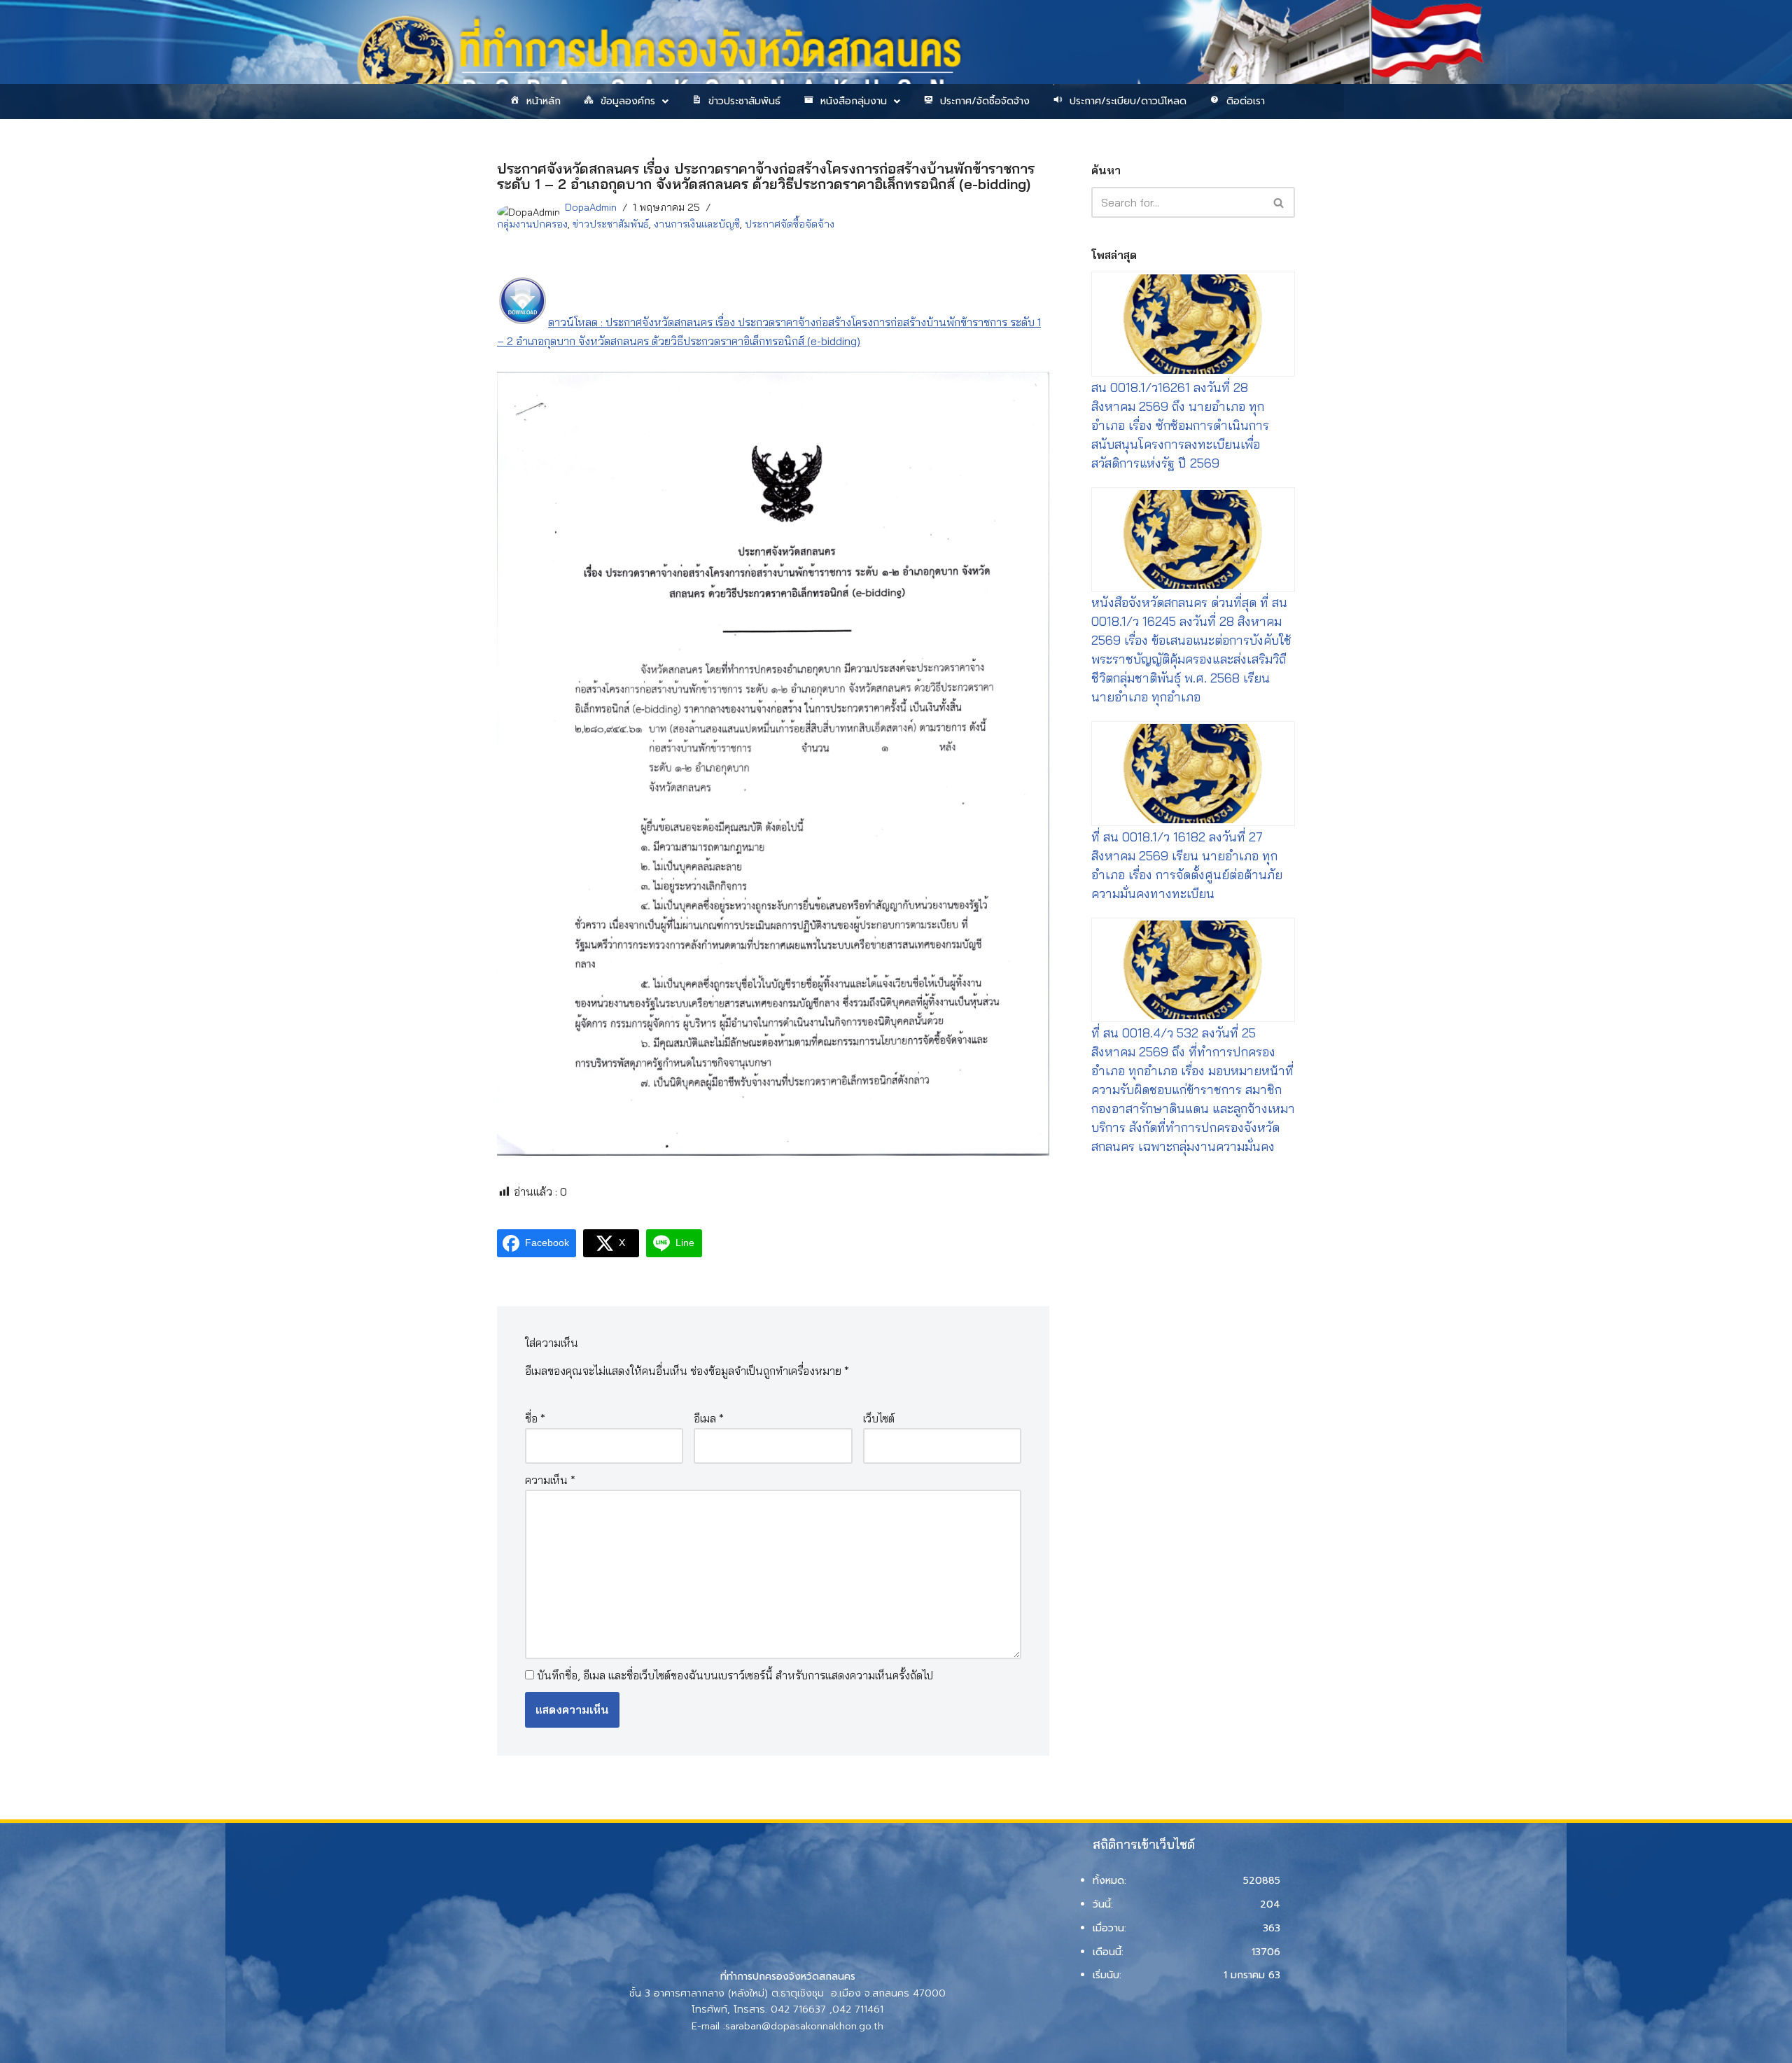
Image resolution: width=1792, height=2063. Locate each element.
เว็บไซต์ (879, 1418)
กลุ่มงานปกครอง (532, 224)
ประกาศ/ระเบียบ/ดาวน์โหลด (1128, 101)
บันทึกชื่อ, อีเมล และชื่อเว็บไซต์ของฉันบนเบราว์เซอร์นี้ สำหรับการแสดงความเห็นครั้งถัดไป (735, 1675)
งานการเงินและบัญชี (697, 224)
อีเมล (709, 1418)
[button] (625, 102)
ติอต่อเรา (1246, 101)
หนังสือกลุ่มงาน (854, 101)
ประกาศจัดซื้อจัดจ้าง (790, 224)
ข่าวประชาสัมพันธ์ (744, 101)
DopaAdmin (591, 207)
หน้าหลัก (544, 101)
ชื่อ (535, 1418)
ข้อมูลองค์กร (628, 101)
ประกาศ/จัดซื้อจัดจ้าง (985, 101)
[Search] (1279, 202)
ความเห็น (550, 1480)
